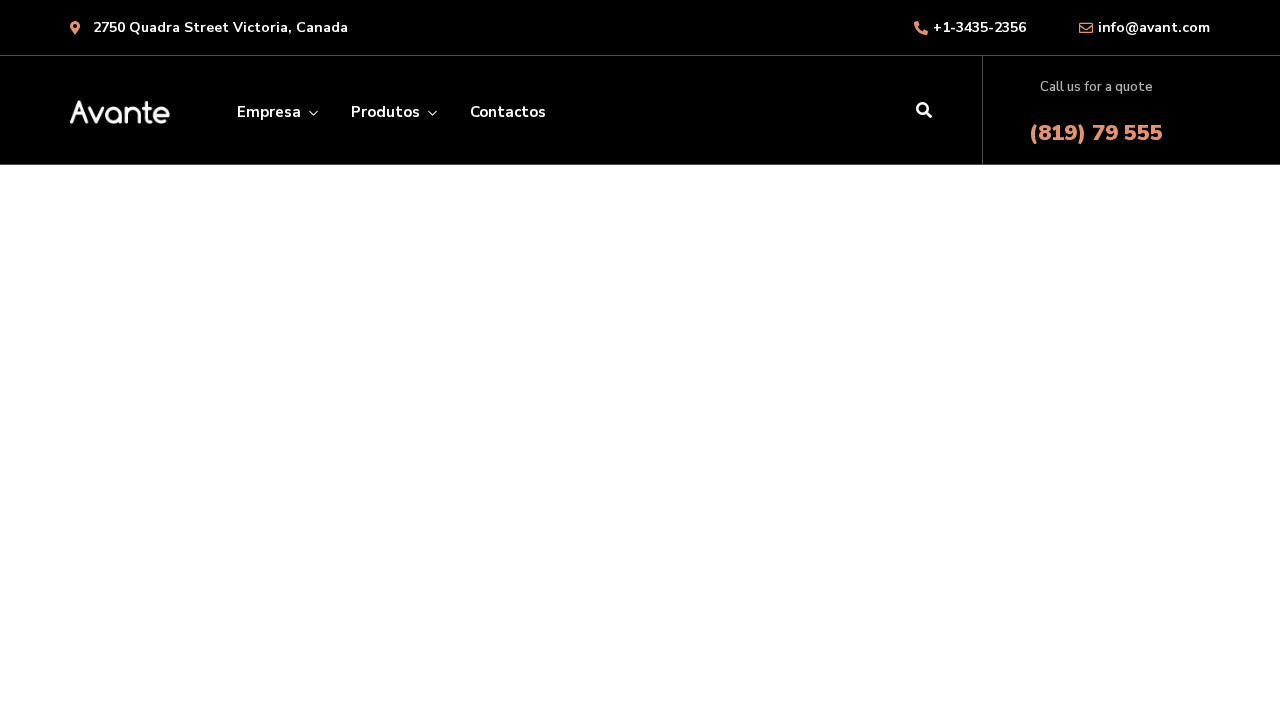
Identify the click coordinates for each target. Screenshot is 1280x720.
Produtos (385, 112)
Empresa (269, 112)
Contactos (508, 112)
